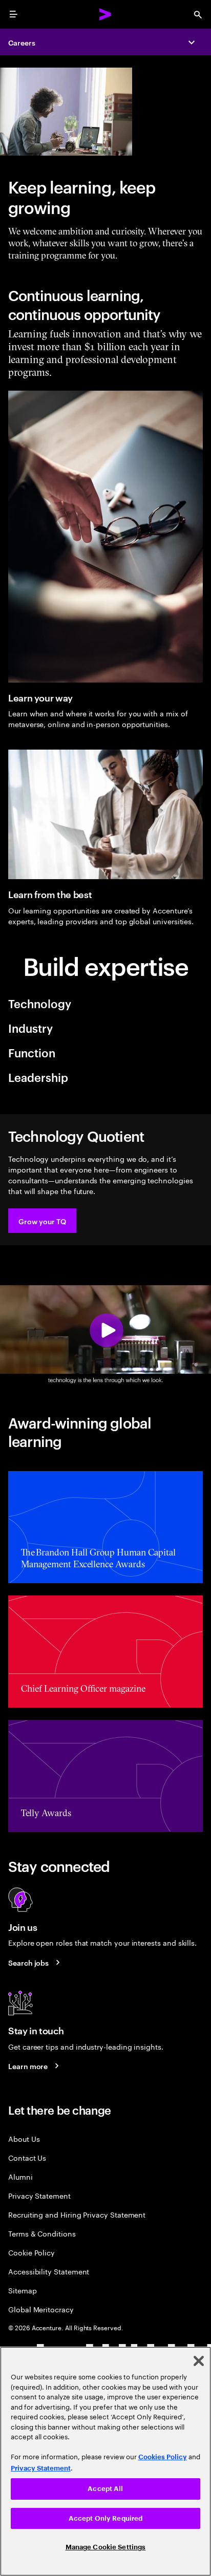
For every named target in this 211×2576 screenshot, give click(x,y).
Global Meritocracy (41, 2309)
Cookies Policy (163, 2457)
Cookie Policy (31, 2252)
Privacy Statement (39, 2195)
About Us (24, 2138)
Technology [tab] (40, 1003)
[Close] (199, 2361)
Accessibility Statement (49, 2271)
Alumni (20, 2176)
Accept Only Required (106, 2518)
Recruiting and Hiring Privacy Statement (77, 2214)
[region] (105, 2461)
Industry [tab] (30, 1028)
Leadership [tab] (38, 1077)
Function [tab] (32, 1052)
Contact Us (27, 2157)
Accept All (105, 2489)
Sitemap (23, 2290)
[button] (42, 1221)
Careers (22, 42)
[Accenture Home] (105, 14)
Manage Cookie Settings (106, 2547)
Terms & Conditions (42, 2233)
